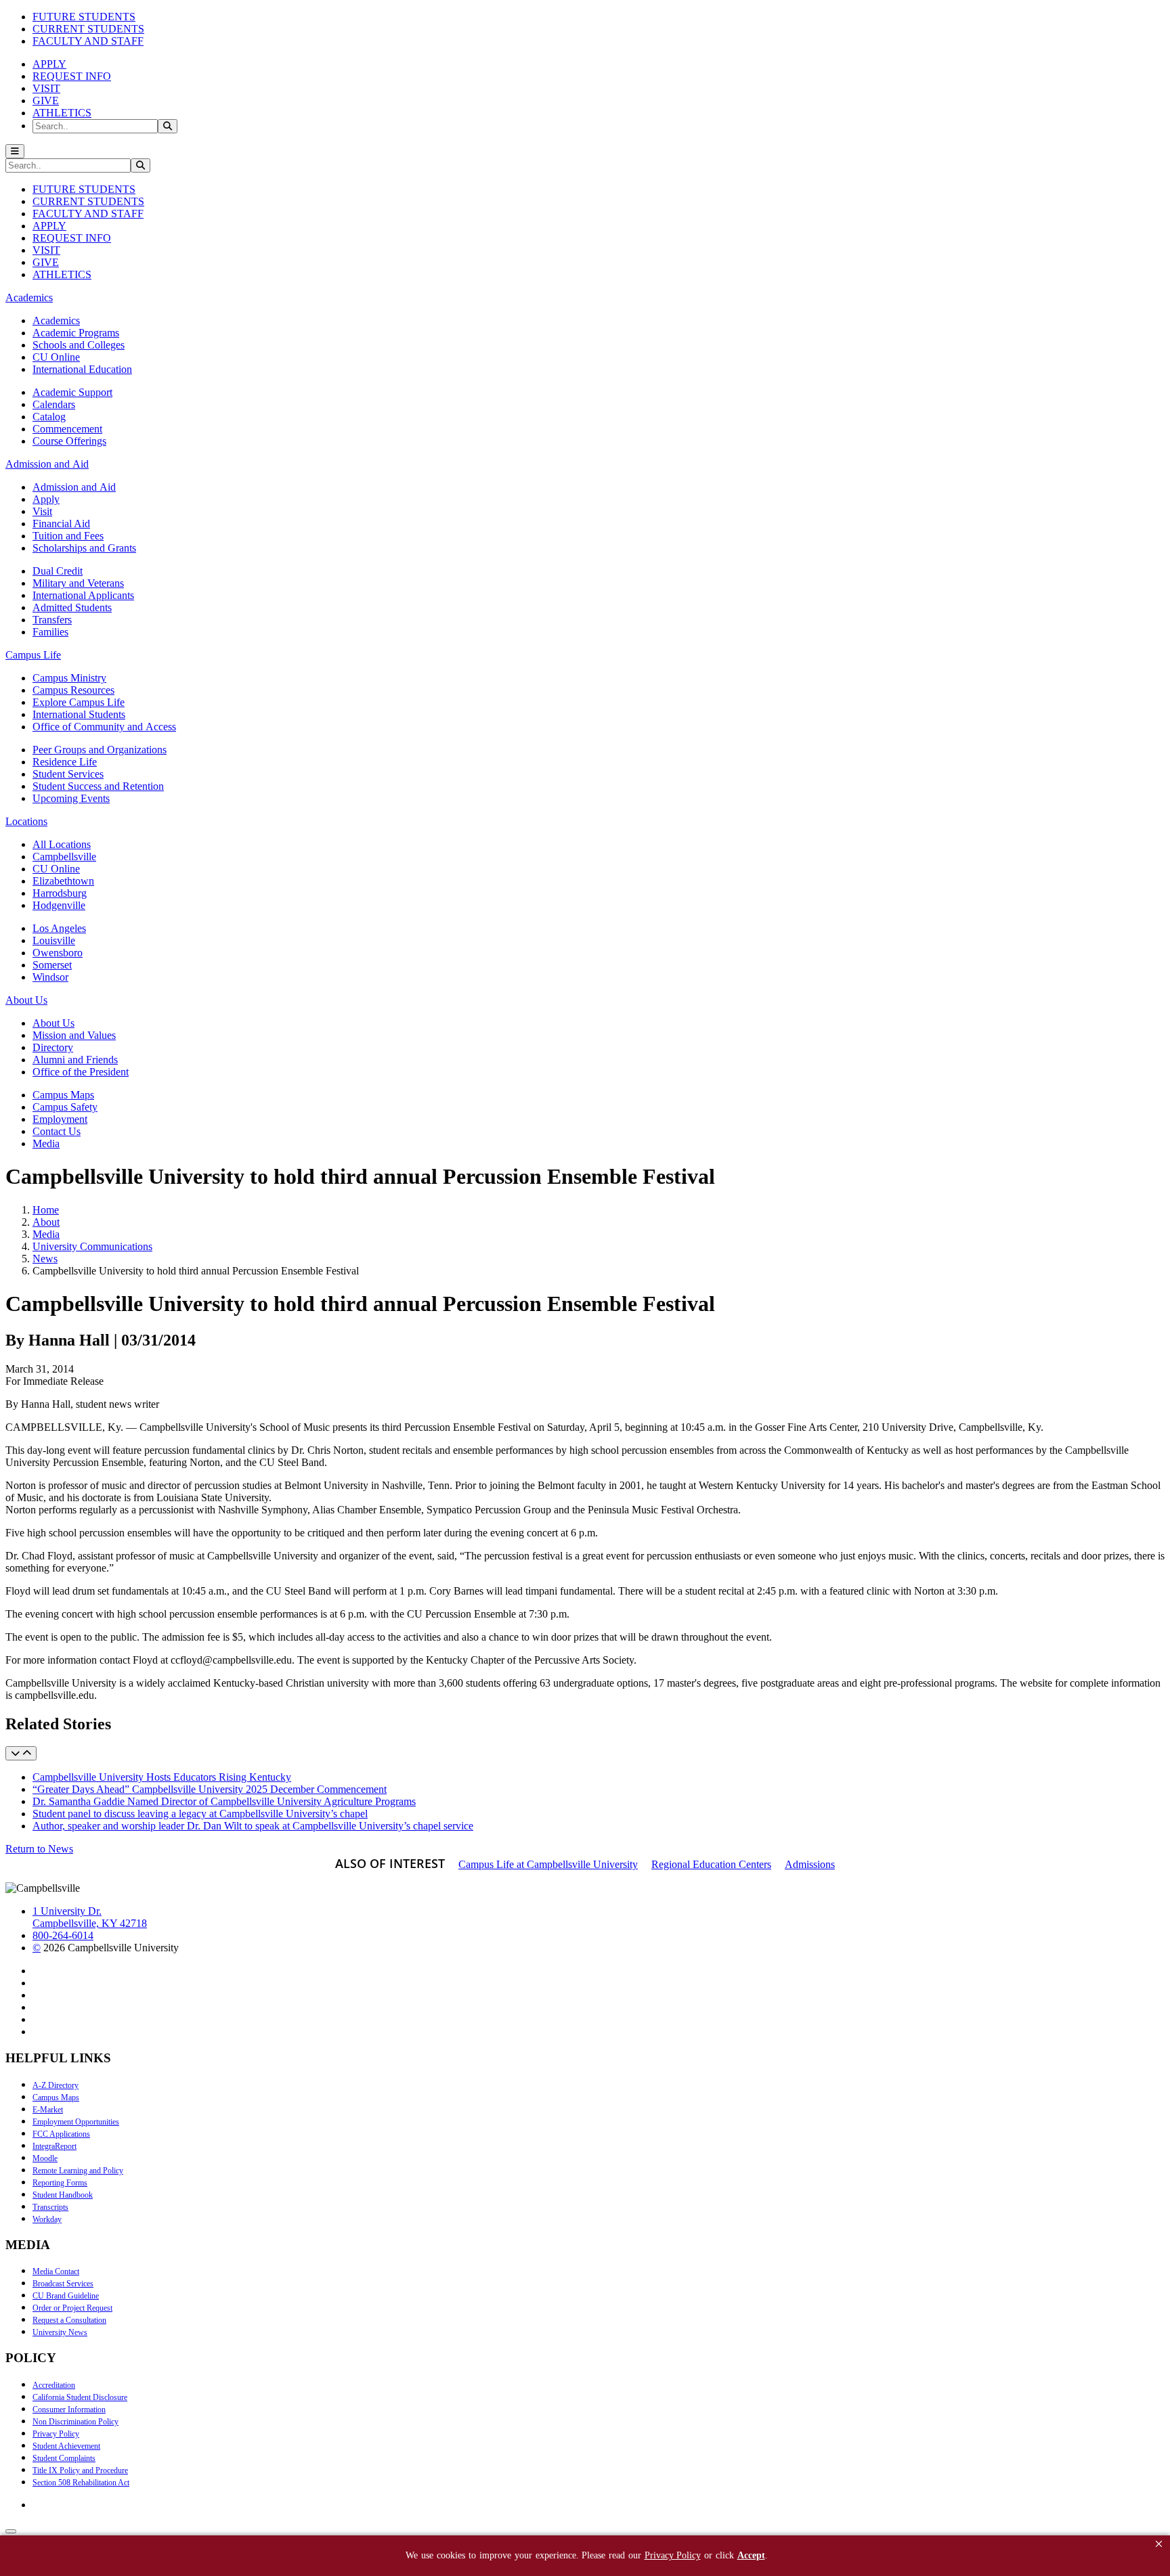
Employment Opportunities (76, 2122)
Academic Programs (76, 333)
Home (46, 1210)
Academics (56, 320)
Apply (46, 499)
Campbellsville (64, 857)
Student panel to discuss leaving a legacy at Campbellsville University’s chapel (200, 1814)
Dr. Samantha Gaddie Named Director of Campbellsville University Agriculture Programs (224, 1801)
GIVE (46, 101)
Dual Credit (58, 571)
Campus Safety (65, 1107)
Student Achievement (66, 2446)
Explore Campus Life (79, 702)
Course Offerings (69, 441)
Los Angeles (59, 928)
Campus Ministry (69, 678)
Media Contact (56, 2271)
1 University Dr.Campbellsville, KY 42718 (90, 1917)
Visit (42, 511)
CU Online (56, 357)
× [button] (1159, 2544)
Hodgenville (59, 905)
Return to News (39, 1849)
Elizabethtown (63, 881)
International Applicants (83, 595)
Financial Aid (61, 524)
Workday (47, 2219)
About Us (53, 1023)
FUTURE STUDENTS (84, 17)
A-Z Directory (56, 2085)
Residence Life (65, 762)
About (46, 1222)
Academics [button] (29, 297)
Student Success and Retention (98, 786)
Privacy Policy (56, 2434)
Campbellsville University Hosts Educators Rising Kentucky (162, 1777)
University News (60, 2332)
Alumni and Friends (75, 1060)
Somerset (52, 965)
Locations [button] (26, 821)
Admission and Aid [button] (47, 464)
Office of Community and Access (104, 727)
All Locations (62, 844)
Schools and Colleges (79, 345)
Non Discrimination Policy (75, 2422)
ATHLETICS (62, 113)
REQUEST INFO (72, 76)
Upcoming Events (71, 798)
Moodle (45, 2158)
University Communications (92, 1246)
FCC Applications (61, 2134)
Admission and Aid (74, 487)
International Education (82, 369)
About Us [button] (26, 1000)
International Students (79, 714)
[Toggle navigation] (15, 151)
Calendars (54, 404)
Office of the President (81, 1072)
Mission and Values (74, 1035)
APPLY (49, 64)
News (45, 1259)
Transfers (52, 620)
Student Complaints (64, 2458)
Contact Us (57, 1131)
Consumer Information (69, 2410)
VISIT (46, 88)
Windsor (50, 977)
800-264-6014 (63, 1935)
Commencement (67, 429)
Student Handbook (63, 2195)
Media (46, 1143)
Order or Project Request (72, 2308)
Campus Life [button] (33, 655)
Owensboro (58, 953)
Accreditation (54, 2385)
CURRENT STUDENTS (88, 29)
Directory (53, 1047)
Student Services (68, 774)
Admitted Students (72, 607)
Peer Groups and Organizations (100, 750)
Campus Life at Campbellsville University (548, 1864)
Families (50, 632)
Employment (60, 1119)
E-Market (48, 2110)
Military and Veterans (78, 583)
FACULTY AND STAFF (88, 41)
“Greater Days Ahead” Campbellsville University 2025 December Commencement (210, 1789)
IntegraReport (55, 2146)
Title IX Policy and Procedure (80, 2470)
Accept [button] (751, 2555)
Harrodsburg (60, 893)
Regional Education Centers (711, 1864)
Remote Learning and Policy (78, 2171)
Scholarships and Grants (84, 548)
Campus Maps (63, 1095)
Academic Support (72, 392)
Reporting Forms (60, 2183)
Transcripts (50, 2207)
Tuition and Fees (68, 536)
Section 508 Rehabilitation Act (81, 2483)
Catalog (49, 417)
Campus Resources (73, 690)
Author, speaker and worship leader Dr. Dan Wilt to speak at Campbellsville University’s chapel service (253, 1826)
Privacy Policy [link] (673, 2555)
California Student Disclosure (80, 2397)
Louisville (54, 940)
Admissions (810, 1864)
